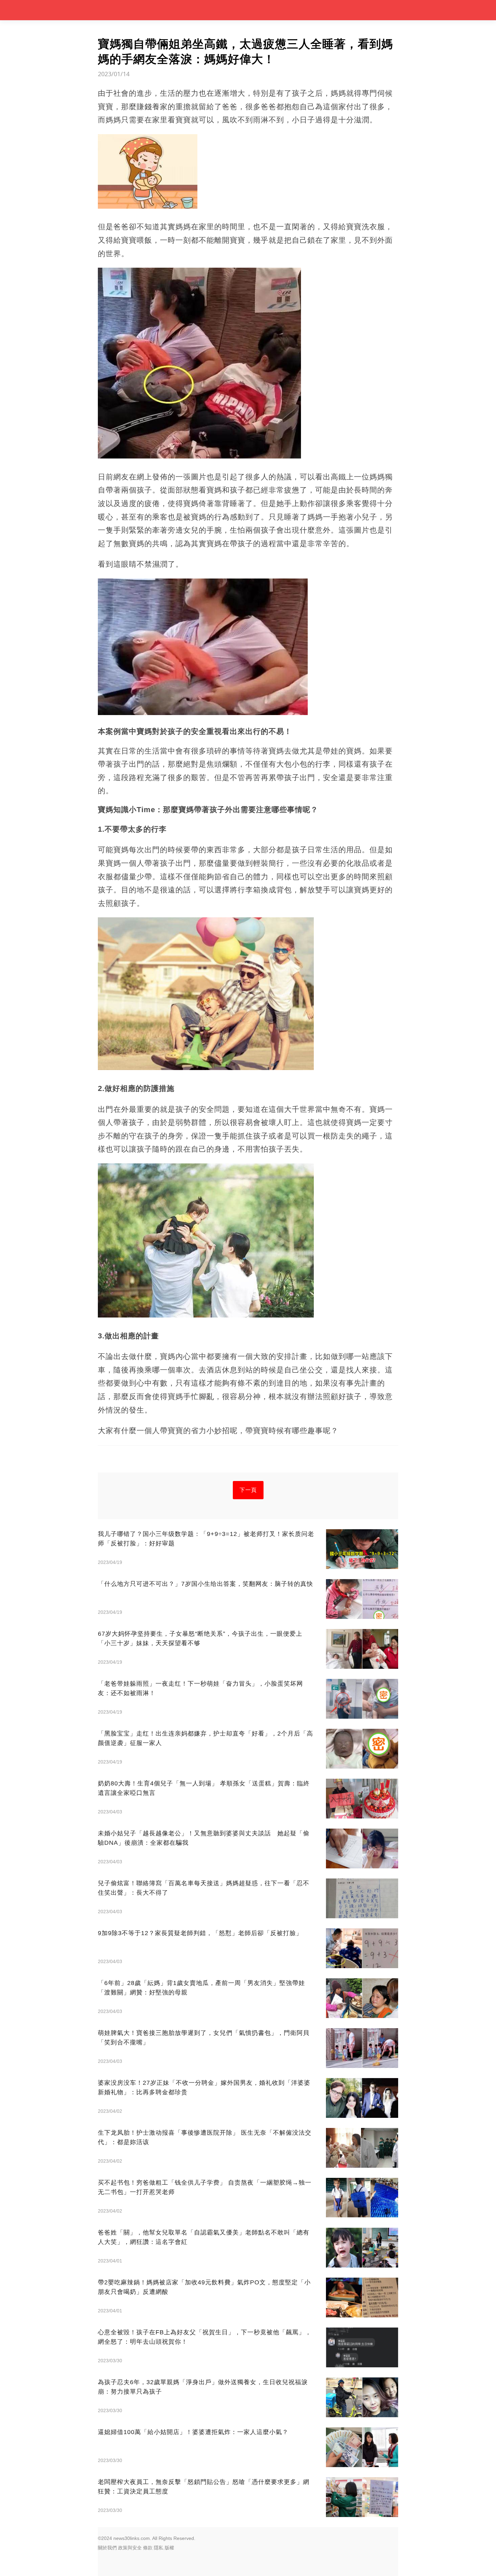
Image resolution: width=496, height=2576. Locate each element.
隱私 (159, 2548)
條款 (148, 2548)
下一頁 (248, 1490)
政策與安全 (130, 2548)
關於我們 (107, 2548)
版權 (169, 2548)
